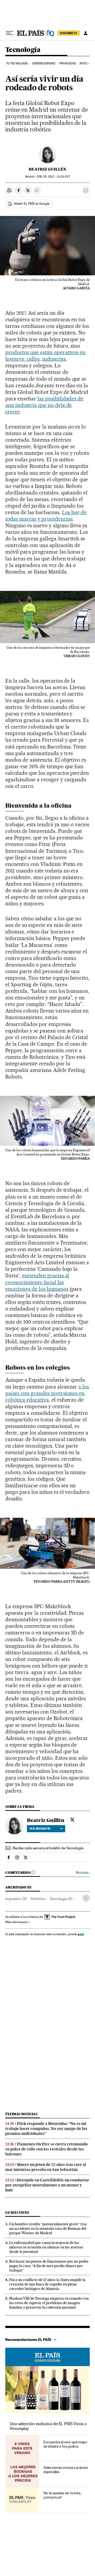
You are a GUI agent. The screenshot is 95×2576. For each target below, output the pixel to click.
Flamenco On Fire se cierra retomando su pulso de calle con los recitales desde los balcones (47, 2149)
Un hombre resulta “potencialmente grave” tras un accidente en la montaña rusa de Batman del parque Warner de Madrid (48, 2228)
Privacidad (68, 63)
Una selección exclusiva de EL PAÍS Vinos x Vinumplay (48, 2426)
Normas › (83, 1873)
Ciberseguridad (44, 63)
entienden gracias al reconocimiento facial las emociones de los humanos (37, 1282)
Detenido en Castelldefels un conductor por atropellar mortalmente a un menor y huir (47, 2185)
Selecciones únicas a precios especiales (66, 2470)
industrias (54, 359)
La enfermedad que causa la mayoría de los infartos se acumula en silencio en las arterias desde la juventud (46, 2247)
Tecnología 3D (61, 1899)
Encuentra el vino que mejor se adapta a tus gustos (65, 2444)
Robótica (38, 1899)
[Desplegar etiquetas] (86, 1898)
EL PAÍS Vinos (47, 2357)
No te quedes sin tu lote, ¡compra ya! (62, 2495)
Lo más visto (17, 2213)
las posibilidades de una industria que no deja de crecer (44, 405)
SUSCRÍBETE (69, 33)
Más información (17, 1922)
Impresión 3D (16, 1899)
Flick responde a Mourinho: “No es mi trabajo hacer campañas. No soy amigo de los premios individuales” (46, 2129)
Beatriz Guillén (47, 169)
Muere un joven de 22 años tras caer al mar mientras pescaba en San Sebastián (46, 2167)
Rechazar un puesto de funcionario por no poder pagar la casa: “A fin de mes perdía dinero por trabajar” (49, 2266)
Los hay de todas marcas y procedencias (46, 516)
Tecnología (23, 50)
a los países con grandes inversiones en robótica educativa (47, 1393)
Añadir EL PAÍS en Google (32, 204)
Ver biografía (40, 1829)
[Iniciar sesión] (85, 33)
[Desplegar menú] (9, 33)
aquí (81, 1934)
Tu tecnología (17, 63)
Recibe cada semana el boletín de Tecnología (48, 1848)
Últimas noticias (21, 2114)
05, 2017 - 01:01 (53, 177)
